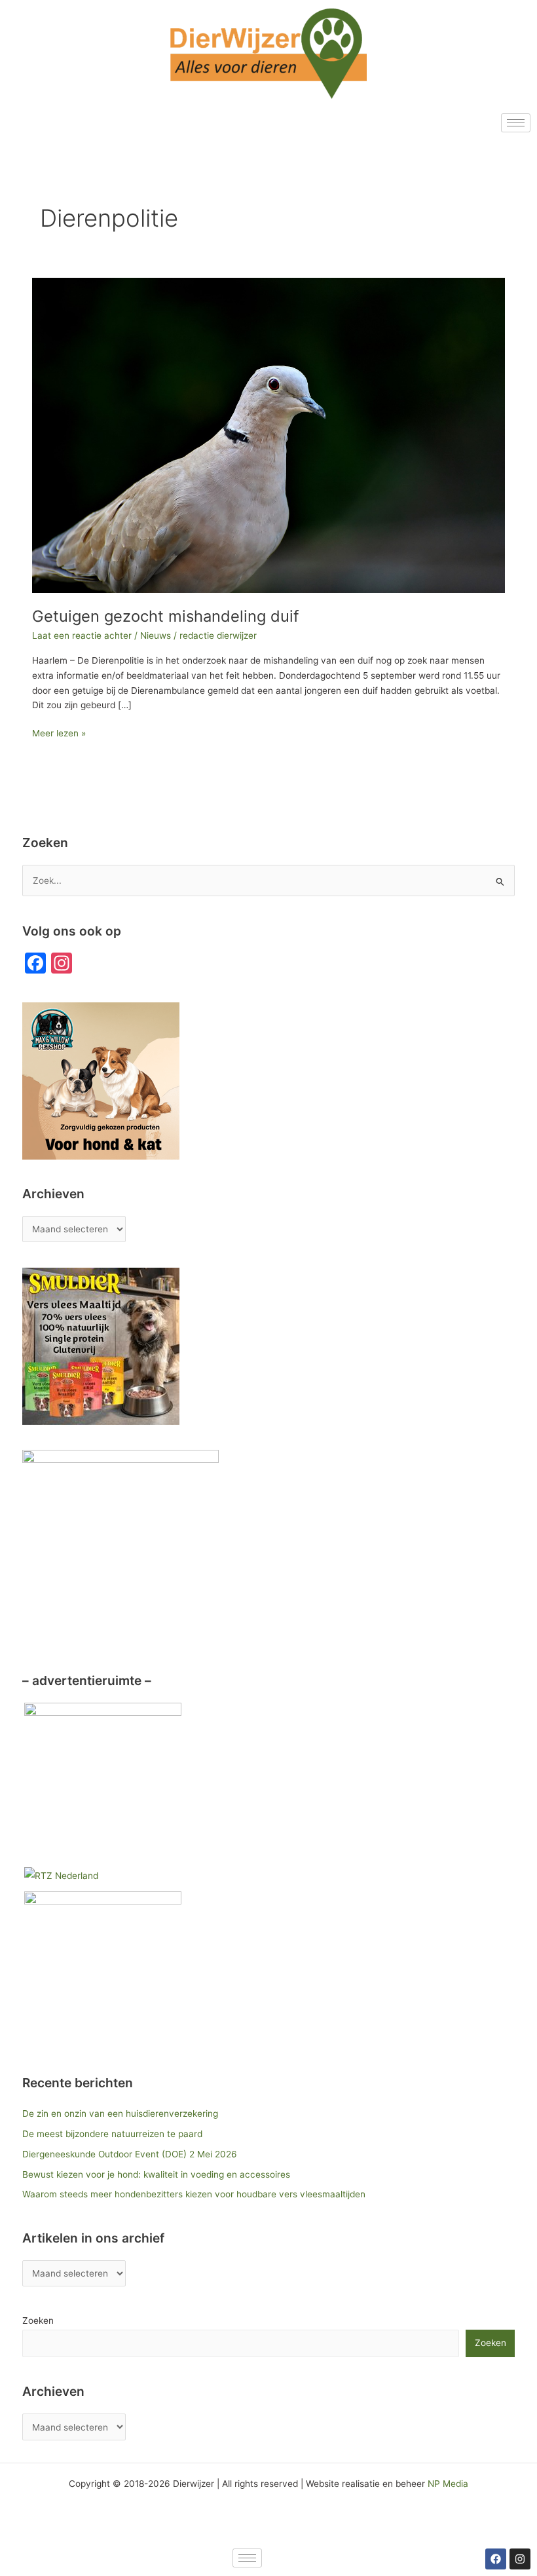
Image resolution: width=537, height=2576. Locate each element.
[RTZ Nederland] (61, 1875)
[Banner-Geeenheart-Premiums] (103, 1781)
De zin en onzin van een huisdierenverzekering (120, 2113)
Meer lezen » (59, 732)
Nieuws (156, 635)
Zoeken (38, 2320)
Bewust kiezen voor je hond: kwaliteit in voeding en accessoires (156, 2174)
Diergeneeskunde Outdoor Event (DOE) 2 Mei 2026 (130, 2154)
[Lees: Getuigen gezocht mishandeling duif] (268, 435)
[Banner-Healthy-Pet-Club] (103, 1969)
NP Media (448, 2484)
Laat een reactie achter (82, 635)
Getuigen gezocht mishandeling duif (166, 616)
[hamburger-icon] (516, 123)
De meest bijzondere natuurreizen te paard (112, 2134)
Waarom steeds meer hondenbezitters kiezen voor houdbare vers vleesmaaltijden (194, 2194)
